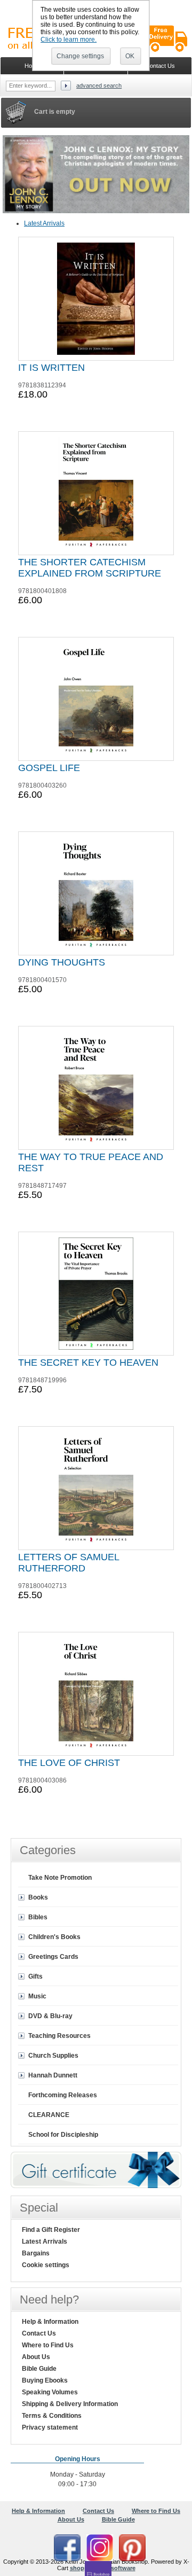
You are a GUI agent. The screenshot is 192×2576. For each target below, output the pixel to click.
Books (38, 1897)
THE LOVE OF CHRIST (69, 1763)
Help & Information (50, 2322)
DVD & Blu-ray (50, 2016)
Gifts (35, 1976)
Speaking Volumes (50, 2392)
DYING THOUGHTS (62, 962)
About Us (36, 2357)
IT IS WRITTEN (51, 368)
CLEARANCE (49, 2115)
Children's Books (54, 1937)
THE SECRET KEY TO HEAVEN (88, 1363)
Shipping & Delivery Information (70, 2404)
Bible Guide (39, 2369)
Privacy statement (50, 2427)
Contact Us (39, 2333)
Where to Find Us (48, 2345)
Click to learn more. (69, 40)
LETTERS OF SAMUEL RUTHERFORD (69, 1563)
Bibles (38, 1917)
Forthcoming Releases (63, 2095)
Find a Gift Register (51, 2230)
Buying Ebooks (45, 2380)
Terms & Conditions (52, 2416)
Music (37, 1996)
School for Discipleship (63, 2135)
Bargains (36, 2253)
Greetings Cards (53, 1957)
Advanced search (99, 85)
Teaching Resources (59, 2036)
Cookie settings (46, 2265)
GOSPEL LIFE (49, 768)
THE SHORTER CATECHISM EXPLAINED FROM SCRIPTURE (90, 568)
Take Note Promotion (60, 1878)
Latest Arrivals (44, 223)
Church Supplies (53, 2056)
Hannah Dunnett (53, 2075)
